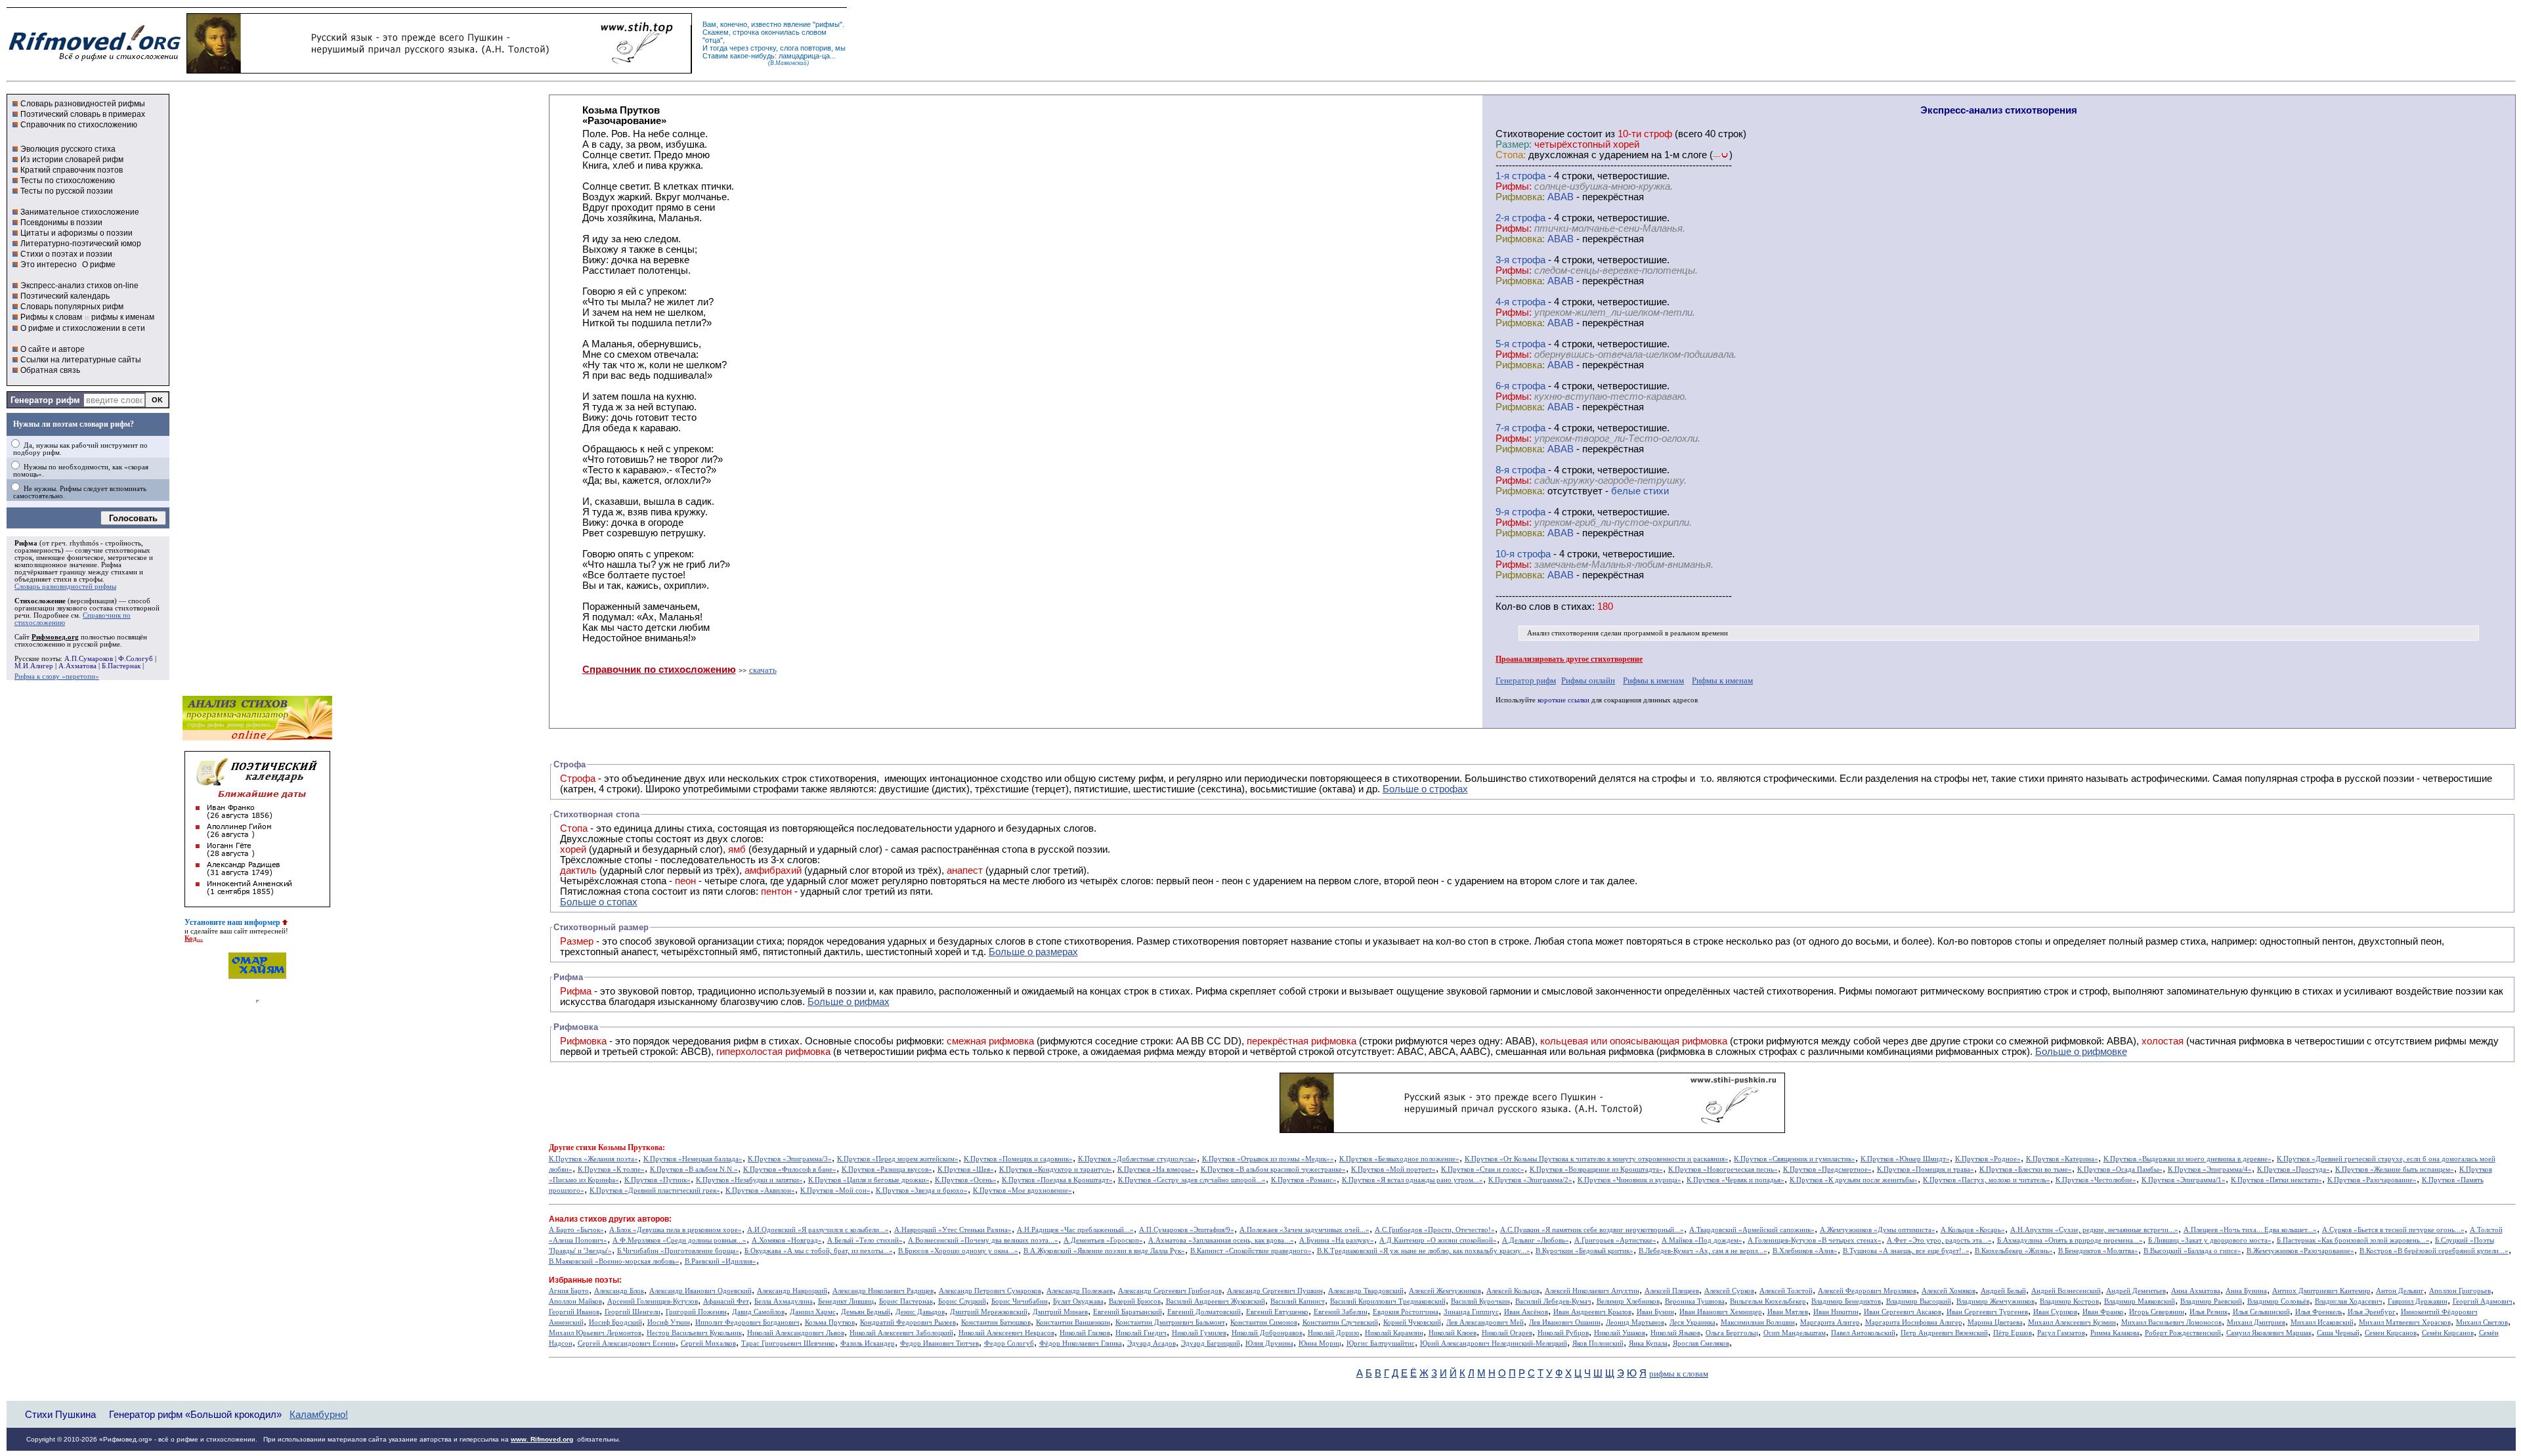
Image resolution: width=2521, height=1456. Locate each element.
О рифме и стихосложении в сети (83, 328)
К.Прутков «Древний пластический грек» (655, 1190)
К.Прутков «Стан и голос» (1483, 1169)
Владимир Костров (2069, 1301)
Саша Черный (2338, 1333)
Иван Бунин (1655, 1312)
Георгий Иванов (574, 1312)
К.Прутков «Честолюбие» (2096, 1180)
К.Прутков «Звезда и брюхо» (922, 1190)
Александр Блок (619, 1291)
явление (797, 24)
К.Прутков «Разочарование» (2372, 1180)
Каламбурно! (319, 1415)
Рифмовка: (1520, 197)
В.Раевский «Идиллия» (721, 1261)
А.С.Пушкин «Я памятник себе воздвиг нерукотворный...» (1592, 1230)
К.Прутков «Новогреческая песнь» (1723, 1169)
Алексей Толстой (1786, 1291)
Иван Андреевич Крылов (1592, 1312)
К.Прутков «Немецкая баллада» (693, 1159)
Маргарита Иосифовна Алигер (1914, 1322)
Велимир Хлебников (1628, 1301)
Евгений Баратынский (1128, 1312)
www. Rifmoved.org (542, 1439)
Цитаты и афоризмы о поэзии (76, 233)
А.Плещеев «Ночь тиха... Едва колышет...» (2250, 1230)
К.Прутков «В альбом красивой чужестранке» (1273, 1169)
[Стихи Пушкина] (439, 70)
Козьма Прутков (830, 1322)
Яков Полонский (1598, 1343)
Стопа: (1511, 155)
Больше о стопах (599, 902)
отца (713, 40)
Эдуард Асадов (1152, 1343)
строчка (746, 32)
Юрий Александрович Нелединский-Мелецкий (1494, 1343)
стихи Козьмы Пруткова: (620, 1147)
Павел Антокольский (1863, 1333)
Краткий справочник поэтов (72, 170)
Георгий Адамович (2483, 1301)
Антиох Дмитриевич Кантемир (2321, 1291)
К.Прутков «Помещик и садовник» (1018, 1159)
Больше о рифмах (849, 1002)
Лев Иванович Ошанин (1565, 1322)
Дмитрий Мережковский (989, 1312)
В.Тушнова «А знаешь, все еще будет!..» (1906, 1251)
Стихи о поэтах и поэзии (66, 254)
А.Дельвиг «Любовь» (1536, 1240)
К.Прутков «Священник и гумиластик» (1795, 1159)
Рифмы (1856, 991)
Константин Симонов (1264, 1322)
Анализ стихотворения (1563, 633)
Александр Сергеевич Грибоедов (1170, 1291)
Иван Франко (2103, 1312)
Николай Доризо (1334, 1333)
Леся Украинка (1692, 1322)
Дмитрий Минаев (1060, 1312)
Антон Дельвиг (2400, 1291)
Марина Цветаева (1995, 1322)
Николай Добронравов (1267, 1333)
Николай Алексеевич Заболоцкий (901, 1333)
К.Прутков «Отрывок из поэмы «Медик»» (1268, 1159)
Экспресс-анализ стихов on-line (79, 286)
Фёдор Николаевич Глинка (1081, 1343)
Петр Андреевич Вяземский (1944, 1333)
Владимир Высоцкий (1919, 1301)
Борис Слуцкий (962, 1301)
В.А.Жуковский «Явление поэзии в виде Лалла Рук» (1104, 1251)
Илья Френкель (2319, 1312)
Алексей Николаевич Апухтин (1592, 1291)
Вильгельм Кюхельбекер (1768, 1301)
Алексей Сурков (1729, 1291)
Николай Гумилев (1199, 1333)
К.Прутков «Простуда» (2294, 1169)
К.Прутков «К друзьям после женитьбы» (1854, 1180)
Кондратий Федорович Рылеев (908, 1322)
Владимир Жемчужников (1995, 1301)
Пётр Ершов (2013, 1333)
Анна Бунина (2246, 1291)
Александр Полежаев (1080, 1291)
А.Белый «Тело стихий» (865, 1240)
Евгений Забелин (1341, 1312)
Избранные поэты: (585, 1280)
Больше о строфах (1425, 789)
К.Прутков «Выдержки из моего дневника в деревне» (2187, 1159)
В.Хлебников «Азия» (1805, 1251)
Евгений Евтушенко (1277, 1312)
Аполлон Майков (575, 1301)
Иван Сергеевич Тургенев (1987, 1312)
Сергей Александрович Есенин (627, 1343)
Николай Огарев (1507, 1333)
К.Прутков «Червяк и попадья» (1735, 1180)
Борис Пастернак (906, 1301)
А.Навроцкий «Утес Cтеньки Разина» (953, 1230)
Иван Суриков (2055, 1312)
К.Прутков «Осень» (966, 1180)
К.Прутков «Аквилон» (760, 1190)
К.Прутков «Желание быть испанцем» (2395, 1169)
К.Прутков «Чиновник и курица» (1629, 1180)
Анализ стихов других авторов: (610, 1219)
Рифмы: (1514, 186)
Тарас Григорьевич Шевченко (788, 1343)
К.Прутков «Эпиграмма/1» (2184, 1180)
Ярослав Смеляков (1701, 1343)
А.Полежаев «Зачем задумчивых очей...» (1304, 1230)
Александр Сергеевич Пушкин (1275, 1291)
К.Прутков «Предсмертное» (1827, 1169)
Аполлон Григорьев (2460, 1291)
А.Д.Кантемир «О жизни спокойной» (1438, 1240)
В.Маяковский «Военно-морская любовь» (614, 1261)
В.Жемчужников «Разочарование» (2300, 1251)
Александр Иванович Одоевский (700, 1291)
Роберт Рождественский (2183, 1333)
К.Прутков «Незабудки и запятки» (749, 1180)
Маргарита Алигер (1830, 1322)
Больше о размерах (1033, 952)
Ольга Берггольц (1732, 1333)
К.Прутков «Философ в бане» (790, 1169)
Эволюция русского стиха (68, 149)
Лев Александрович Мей (1485, 1322)
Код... (194, 938)
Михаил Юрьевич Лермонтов (595, 1333)
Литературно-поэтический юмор (81, 244)
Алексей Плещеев (1672, 1291)
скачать (763, 670)
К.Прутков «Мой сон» (835, 1190)
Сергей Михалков (708, 1343)
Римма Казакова (2115, 1333)
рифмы (828, 24)
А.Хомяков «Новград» (787, 1240)
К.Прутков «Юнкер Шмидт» (1905, 1159)
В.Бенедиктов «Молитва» (2098, 1251)
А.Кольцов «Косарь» (1973, 1230)
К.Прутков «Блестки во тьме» (2026, 1169)
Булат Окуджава (1078, 1301)
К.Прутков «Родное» (1988, 1159)
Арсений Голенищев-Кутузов (653, 1301)
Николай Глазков (1085, 1333)
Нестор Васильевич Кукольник (694, 1333)
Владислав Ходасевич (2349, 1301)
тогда (719, 48)
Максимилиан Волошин (1758, 1322)
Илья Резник (2209, 1312)
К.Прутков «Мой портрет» (1393, 1169)
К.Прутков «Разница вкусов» (887, 1169)
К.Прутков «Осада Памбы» (2120, 1169)
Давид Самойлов (758, 1312)
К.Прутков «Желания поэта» (593, 1159)
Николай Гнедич (1141, 1333)
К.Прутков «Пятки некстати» (2276, 1180)
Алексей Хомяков (1949, 1291)
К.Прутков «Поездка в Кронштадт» (1057, 1180)
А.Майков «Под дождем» (1702, 1240)
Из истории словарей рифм (72, 160)
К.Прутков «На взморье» (1156, 1169)
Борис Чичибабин (1020, 1301)
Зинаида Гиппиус (1471, 1312)
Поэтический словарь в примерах (83, 114)
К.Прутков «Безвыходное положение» (1399, 1159)
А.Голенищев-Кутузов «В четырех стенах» (1815, 1240)
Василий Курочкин (1480, 1301)
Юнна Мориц (1320, 1343)
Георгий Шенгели (633, 1312)
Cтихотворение (1530, 134)
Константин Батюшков (996, 1322)
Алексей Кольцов (1513, 1291)
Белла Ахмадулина (784, 1301)
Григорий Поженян (696, 1312)
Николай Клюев (1453, 1333)
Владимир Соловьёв (2278, 1301)
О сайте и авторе (53, 349)
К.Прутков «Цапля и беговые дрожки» (869, 1180)
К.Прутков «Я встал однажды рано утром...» (1412, 1180)
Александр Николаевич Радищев (883, 1291)
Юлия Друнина (1269, 1343)
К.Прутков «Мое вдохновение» (1023, 1190)
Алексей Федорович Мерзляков (1867, 1291)
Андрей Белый (2003, 1291)
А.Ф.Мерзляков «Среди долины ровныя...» (679, 1240)
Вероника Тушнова (1695, 1301)
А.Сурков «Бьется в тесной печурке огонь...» (2393, 1230)
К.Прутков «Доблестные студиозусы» (1137, 1159)
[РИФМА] (95, 61)
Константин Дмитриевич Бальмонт (1170, 1322)
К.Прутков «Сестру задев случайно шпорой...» (1192, 1180)
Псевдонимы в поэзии (61, 223)
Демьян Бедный (866, 1312)
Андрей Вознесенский (2066, 1291)
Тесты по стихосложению (68, 181)
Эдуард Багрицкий (1211, 1343)
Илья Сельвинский (2261, 1312)
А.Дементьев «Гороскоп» (1103, 1240)
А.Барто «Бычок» (576, 1230)
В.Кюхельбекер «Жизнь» (2014, 1251)
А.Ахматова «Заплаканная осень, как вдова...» (1221, 1240)
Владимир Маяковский (2140, 1301)
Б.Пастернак (121, 666)
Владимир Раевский (2211, 1301)
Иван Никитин (1836, 1312)
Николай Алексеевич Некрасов (1006, 1333)
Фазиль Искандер (868, 1343)
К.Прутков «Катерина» (2062, 1159)
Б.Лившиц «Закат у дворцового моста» (2210, 1240)
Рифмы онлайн (1588, 680)
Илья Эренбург (2372, 1312)
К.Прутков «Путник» (657, 1180)
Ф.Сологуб (136, 659)
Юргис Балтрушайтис (1381, 1343)
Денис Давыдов (920, 1312)
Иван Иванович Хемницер (1721, 1312)
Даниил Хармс (813, 1312)
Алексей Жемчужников (1445, 1291)
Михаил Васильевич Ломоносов (2171, 1322)
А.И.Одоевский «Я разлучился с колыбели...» (818, 1230)
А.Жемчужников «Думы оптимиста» (1878, 1230)
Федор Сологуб (1009, 1343)
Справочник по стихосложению (79, 125)
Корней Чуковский (1412, 1322)
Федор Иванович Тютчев (939, 1343)
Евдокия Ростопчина (1406, 1312)
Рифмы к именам (1653, 680)
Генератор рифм (45, 400)
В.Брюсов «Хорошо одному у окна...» (958, 1251)
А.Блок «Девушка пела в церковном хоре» (676, 1230)
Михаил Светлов (2482, 1322)
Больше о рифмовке (2081, 1052)
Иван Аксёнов (1526, 1312)
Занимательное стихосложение (80, 212)
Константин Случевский (1340, 1322)
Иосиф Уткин (669, 1322)
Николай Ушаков (1620, 1333)
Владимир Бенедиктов (1846, 1301)
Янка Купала (1648, 1343)
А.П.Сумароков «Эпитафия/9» (1187, 1230)
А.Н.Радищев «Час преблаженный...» (1075, 1230)
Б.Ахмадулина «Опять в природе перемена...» (2070, 1240)
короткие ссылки (1563, 700)
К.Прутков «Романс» (1304, 1180)
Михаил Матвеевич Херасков (2405, 1322)
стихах (1577, 607)
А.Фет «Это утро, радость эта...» (1939, 1240)
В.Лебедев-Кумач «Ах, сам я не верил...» (1703, 1251)
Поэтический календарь (65, 296)
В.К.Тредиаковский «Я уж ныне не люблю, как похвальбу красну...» (1424, 1251)
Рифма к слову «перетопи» (57, 676)
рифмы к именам (123, 317)
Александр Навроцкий (792, 1291)
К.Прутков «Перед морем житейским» (898, 1159)
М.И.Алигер (34, 666)
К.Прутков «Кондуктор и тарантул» (1056, 1169)
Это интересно (49, 265)
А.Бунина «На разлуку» (1337, 1240)
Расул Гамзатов (2061, 1333)
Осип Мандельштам (1795, 1333)
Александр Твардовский (1366, 1291)
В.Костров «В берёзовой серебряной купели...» (2434, 1251)
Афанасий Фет (726, 1301)
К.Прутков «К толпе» (611, 1169)
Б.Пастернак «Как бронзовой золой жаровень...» (2353, 1240)
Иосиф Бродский (615, 1322)
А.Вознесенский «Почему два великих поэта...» (983, 1240)
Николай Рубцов (1563, 1333)
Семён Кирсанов (2448, 1333)
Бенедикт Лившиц (846, 1301)
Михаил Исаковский (2322, 1322)
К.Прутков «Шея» (966, 1169)
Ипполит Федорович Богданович (747, 1322)
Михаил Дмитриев (2256, 1322)
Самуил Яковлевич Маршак (2269, 1333)
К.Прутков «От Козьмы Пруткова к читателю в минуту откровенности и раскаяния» (1597, 1159)
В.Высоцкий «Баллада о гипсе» (2192, 1251)
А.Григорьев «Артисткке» (1615, 1240)
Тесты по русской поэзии (67, 191)
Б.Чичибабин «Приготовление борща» (678, 1251)
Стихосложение (40, 601)
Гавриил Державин (2418, 1301)
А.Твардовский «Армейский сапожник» (1752, 1230)
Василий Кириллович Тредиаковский (1388, 1301)
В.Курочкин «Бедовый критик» (1584, 1251)
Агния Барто (569, 1291)
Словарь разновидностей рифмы (83, 104)
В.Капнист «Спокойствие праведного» (1251, 1251)
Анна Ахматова (2196, 1291)
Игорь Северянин (2157, 1312)
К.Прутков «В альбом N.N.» (694, 1169)
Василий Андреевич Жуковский (1216, 1301)
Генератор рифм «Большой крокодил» (195, 1414)
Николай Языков (1675, 1333)
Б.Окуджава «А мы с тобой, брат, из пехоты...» (819, 1251)
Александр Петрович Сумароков (990, 1291)
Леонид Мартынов (1635, 1322)
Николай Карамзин (1394, 1333)
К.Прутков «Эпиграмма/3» (790, 1159)
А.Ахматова (77, 666)
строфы (91, 579)
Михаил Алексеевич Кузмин (2072, 1322)
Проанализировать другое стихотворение (1569, 659)
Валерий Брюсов (1135, 1301)
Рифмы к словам (51, 317)
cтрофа (1529, 176)
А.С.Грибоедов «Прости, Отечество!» (1435, 1230)
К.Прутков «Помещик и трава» (1926, 1169)
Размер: (1514, 144)
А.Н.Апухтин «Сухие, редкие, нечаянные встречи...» (2094, 1230)
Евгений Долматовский (1204, 1312)
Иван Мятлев (1788, 1312)
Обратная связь (50, 370)
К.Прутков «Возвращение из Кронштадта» (1596, 1169)
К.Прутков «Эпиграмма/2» (1530, 1180)
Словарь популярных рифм (72, 307)
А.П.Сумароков (89, 659)
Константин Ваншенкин (1073, 1322)
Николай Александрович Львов (796, 1333)
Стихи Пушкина (60, 1414)
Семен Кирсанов (2391, 1333)
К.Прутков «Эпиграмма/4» (2210, 1169)
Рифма (26, 543)
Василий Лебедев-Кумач (1553, 1301)
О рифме (99, 265)
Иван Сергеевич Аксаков (1903, 1312)
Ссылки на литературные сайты (81, 360)
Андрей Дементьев (2136, 1291)
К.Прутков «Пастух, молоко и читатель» (1987, 1180)
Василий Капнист (1298, 1301)
